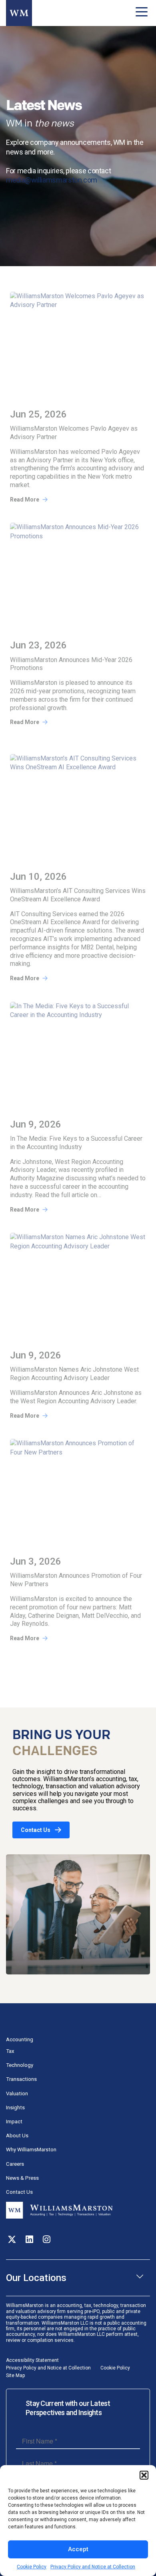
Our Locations (36, 2278)
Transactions (21, 2079)
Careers (15, 2164)
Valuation (17, 2094)
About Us (17, 2136)
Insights (15, 2108)
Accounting (20, 2039)
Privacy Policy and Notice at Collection (93, 2567)
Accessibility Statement (32, 2360)
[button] (144, 2475)
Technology (20, 2065)
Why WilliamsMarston (31, 2150)
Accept (78, 2549)
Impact (14, 2122)
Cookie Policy (32, 2567)
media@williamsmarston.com (52, 180)
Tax (10, 2051)
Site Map (15, 2375)
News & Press (22, 2178)
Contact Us (36, 1830)
